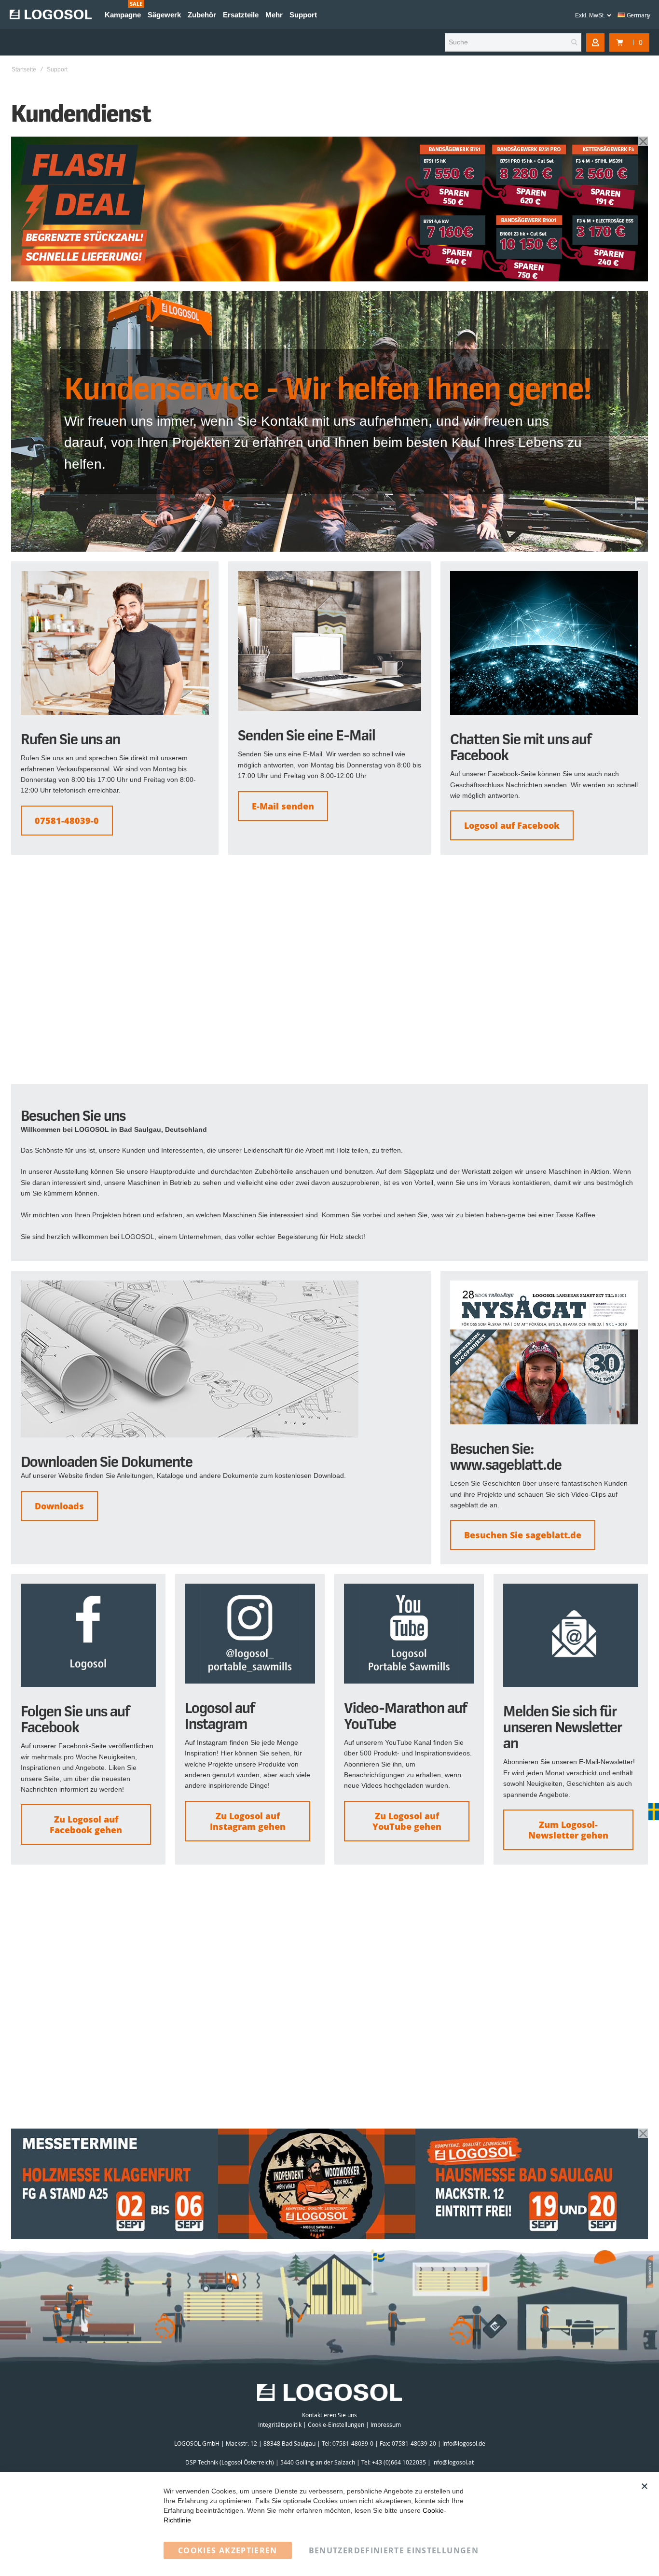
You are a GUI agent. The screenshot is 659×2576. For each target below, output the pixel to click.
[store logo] (51, 14)
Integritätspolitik (280, 2424)
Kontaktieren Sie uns (329, 2415)
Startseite (24, 70)
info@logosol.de (464, 2443)
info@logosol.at (453, 2462)
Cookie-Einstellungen (336, 2424)
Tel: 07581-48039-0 (348, 2443)
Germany (638, 15)
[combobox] (513, 42)
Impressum (386, 2424)
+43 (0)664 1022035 (399, 2462)
